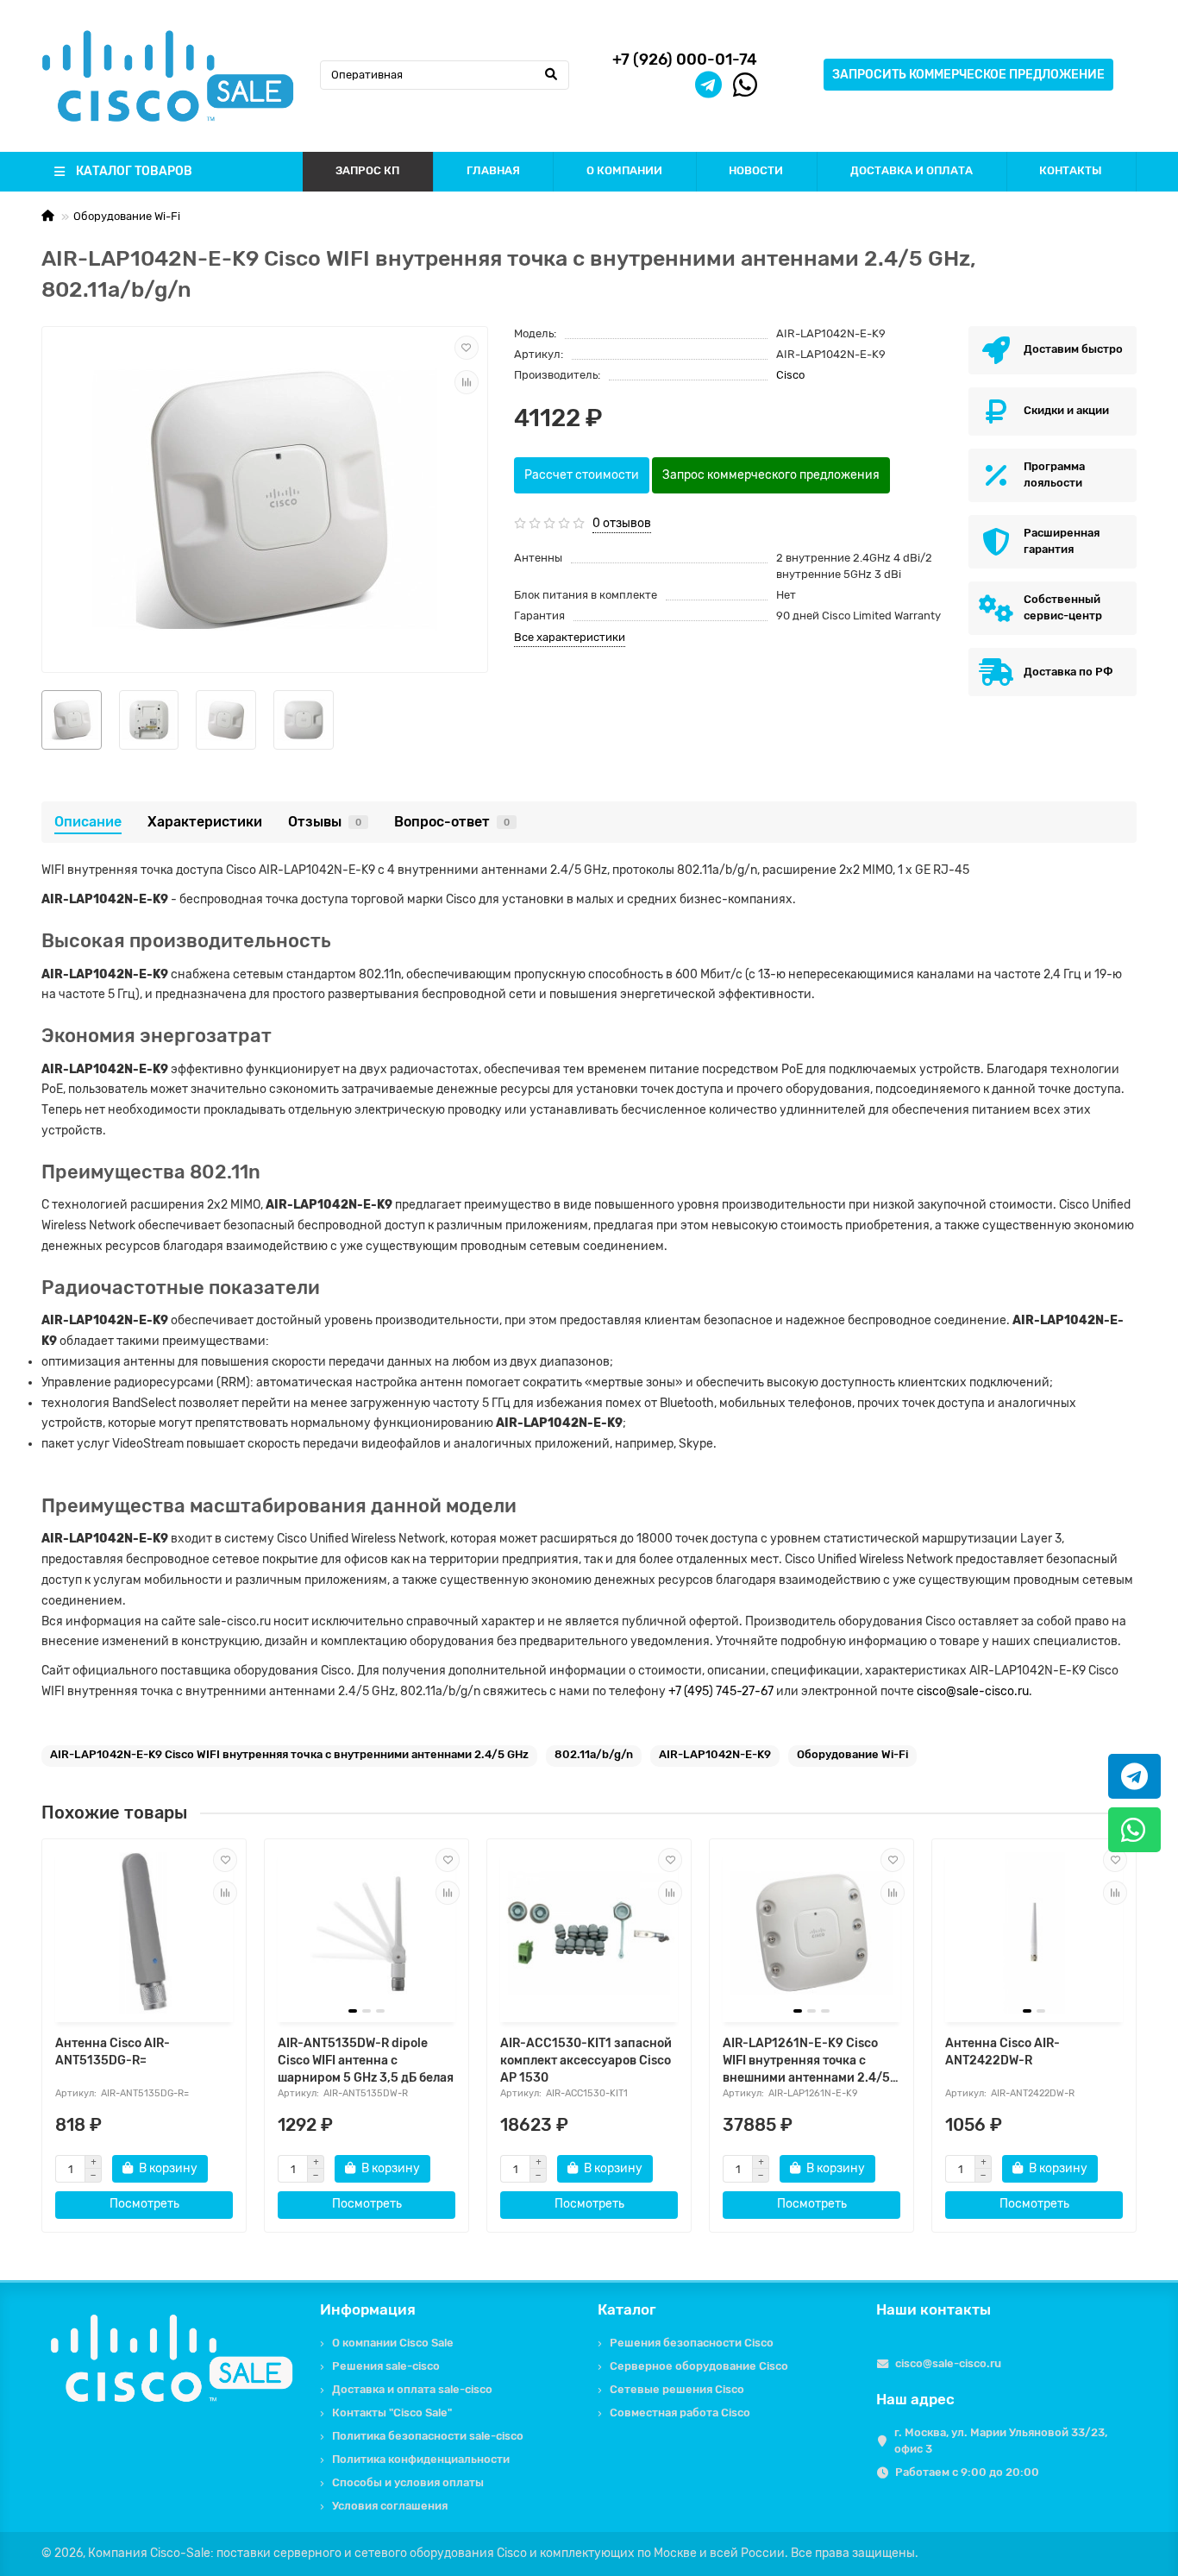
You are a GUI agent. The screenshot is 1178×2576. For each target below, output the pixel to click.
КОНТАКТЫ (1071, 170)
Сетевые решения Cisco (677, 2389)
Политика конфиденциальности (421, 2459)
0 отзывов (622, 523)
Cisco (790, 375)
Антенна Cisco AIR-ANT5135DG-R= (113, 2052)
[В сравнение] (467, 382)
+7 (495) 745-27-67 (721, 1691)
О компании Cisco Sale (393, 2343)
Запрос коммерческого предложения (771, 475)
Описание (88, 822)
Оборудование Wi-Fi (127, 216)
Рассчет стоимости (582, 475)
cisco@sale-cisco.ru (973, 1691)
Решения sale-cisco (386, 2366)
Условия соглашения (390, 2506)
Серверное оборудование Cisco (699, 2366)
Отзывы (325, 822)
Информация (368, 2309)
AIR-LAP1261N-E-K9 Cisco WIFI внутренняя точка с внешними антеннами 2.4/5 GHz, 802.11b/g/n (806, 2061)
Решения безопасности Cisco (692, 2343)
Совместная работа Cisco (680, 2413)
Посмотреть (144, 2204)
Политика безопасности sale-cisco (428, 2436)
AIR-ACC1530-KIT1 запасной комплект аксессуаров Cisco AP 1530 (586, 2061)
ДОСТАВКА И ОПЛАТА (912, 170)
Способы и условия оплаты (408, 2482)
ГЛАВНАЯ (493, 170)
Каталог (627, 2309)
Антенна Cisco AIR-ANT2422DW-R (1003, 2052)
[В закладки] (467, 348)
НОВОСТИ (756, 170)
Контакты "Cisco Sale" (392, 2413)
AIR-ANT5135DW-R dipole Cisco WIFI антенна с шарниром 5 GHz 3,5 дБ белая (366, 2061)
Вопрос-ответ (452, 822)
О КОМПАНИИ (624, 170)
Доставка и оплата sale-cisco (412, 2389)
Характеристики (205, 822)
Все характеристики (570, 637)
